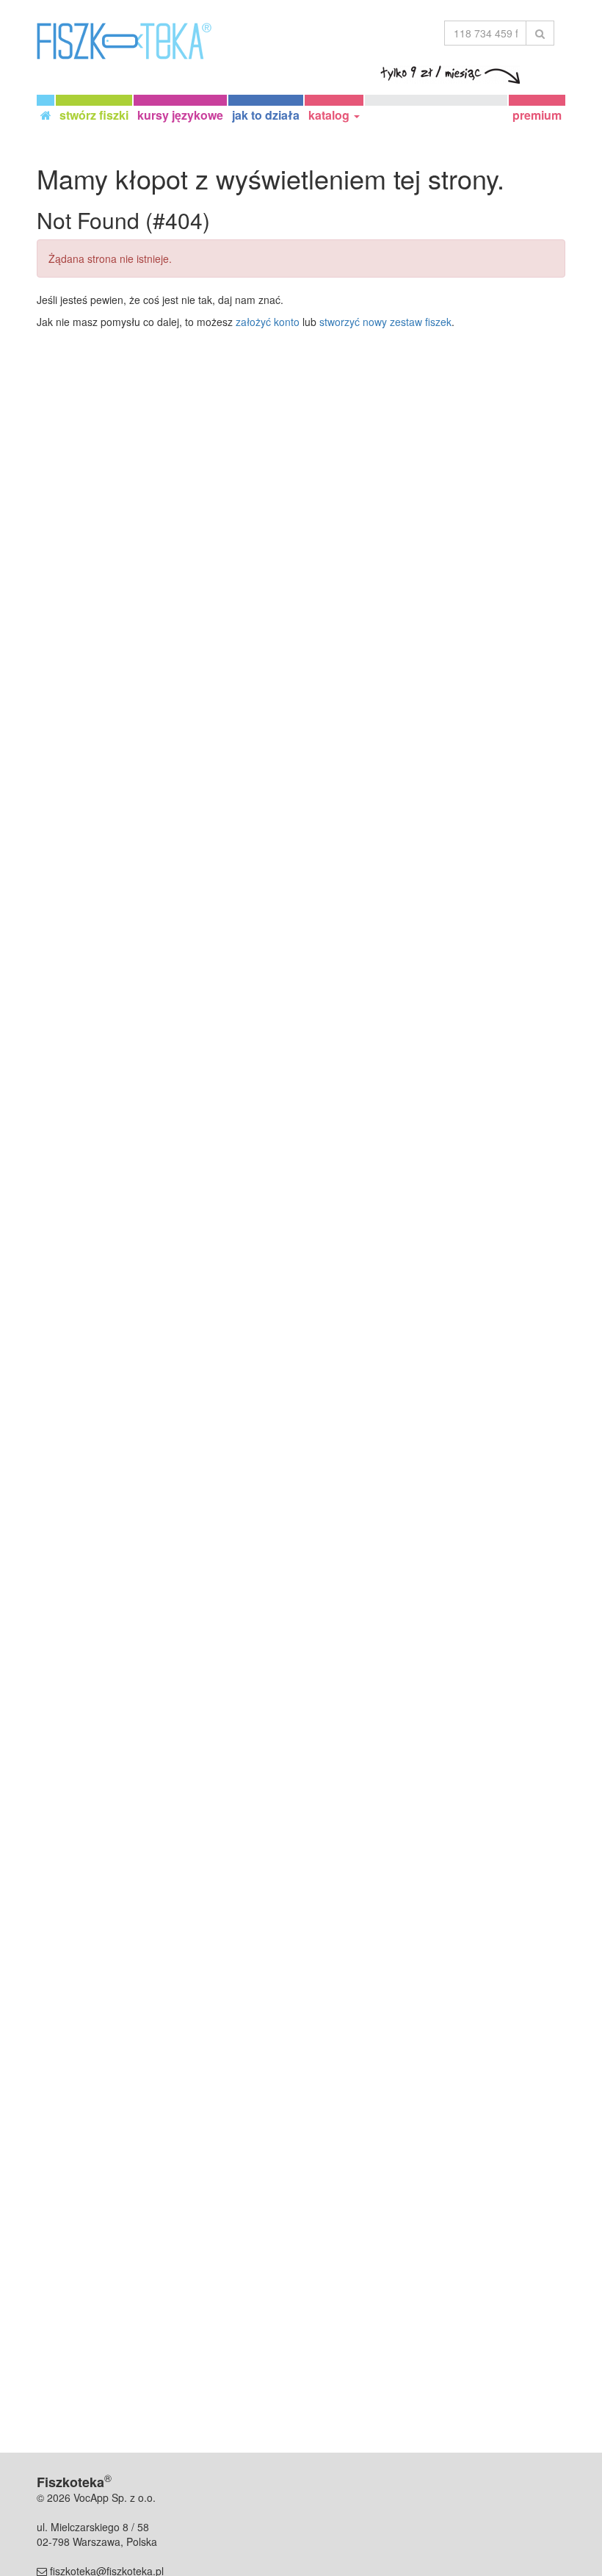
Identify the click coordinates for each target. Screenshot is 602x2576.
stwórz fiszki (94, 115)
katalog (330, 115)
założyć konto (268, 322)
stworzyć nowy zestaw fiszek (385, 322)
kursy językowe (180, 115)
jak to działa (266, 115)
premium (537, 115)
